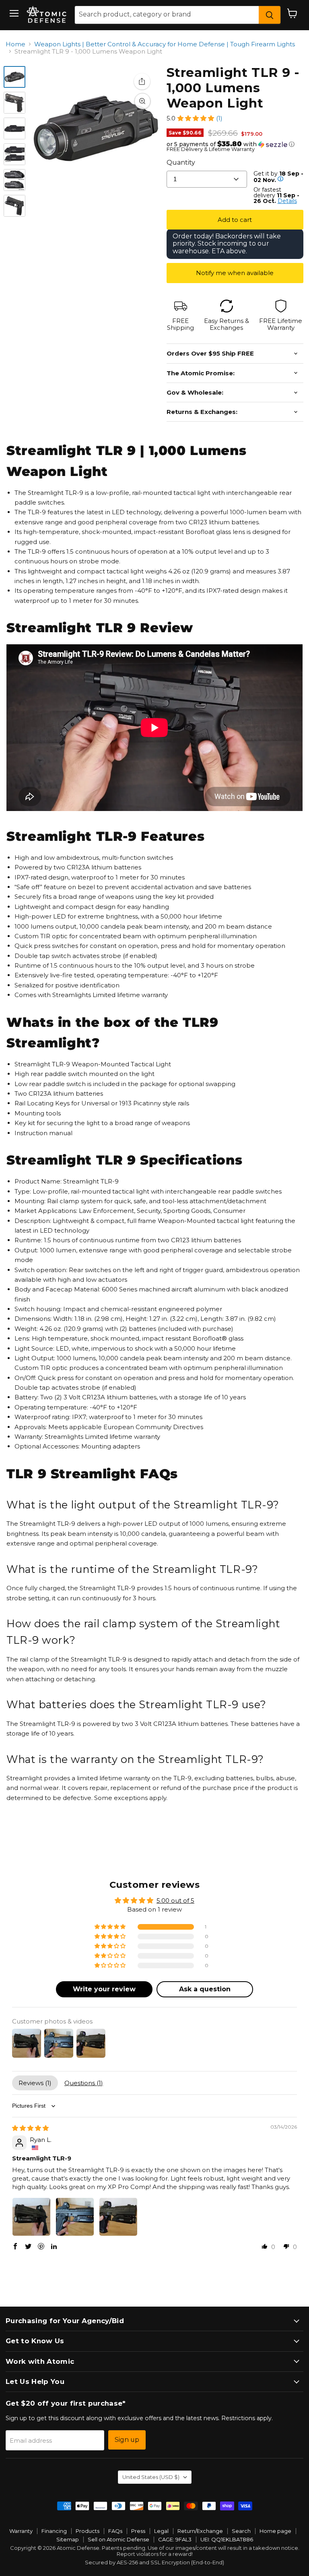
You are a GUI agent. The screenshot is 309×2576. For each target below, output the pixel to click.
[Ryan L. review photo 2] (75, 2217)
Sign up (127, 2440)
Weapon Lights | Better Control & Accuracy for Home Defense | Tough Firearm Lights (165, 44)
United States (151, 2477)
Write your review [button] (104, 1989)
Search (241, 2531)
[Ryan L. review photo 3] (118, 2217)
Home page (275, 2531)
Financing (54, 2531)
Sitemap (68, 2539)
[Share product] (142, 81)
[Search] (270, 15)
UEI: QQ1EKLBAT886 (227, 2539)
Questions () (84, 2083)
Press (138, 2531)
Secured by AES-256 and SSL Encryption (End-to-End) (154, 2562)
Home (15, 44)
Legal (161, 2531)
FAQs (115, 2531)
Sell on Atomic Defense (118, 2539)
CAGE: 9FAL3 (175, 2539)
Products (88, 2531)
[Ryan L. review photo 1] (31, 2217)
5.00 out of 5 (175, 1900)
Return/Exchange (200, 2531)
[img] (30, 2128)
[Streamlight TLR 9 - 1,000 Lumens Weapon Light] (14, 77)
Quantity (181, 162)
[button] (196, 118)
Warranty (21, 2531)
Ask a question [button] (205, 1989)
